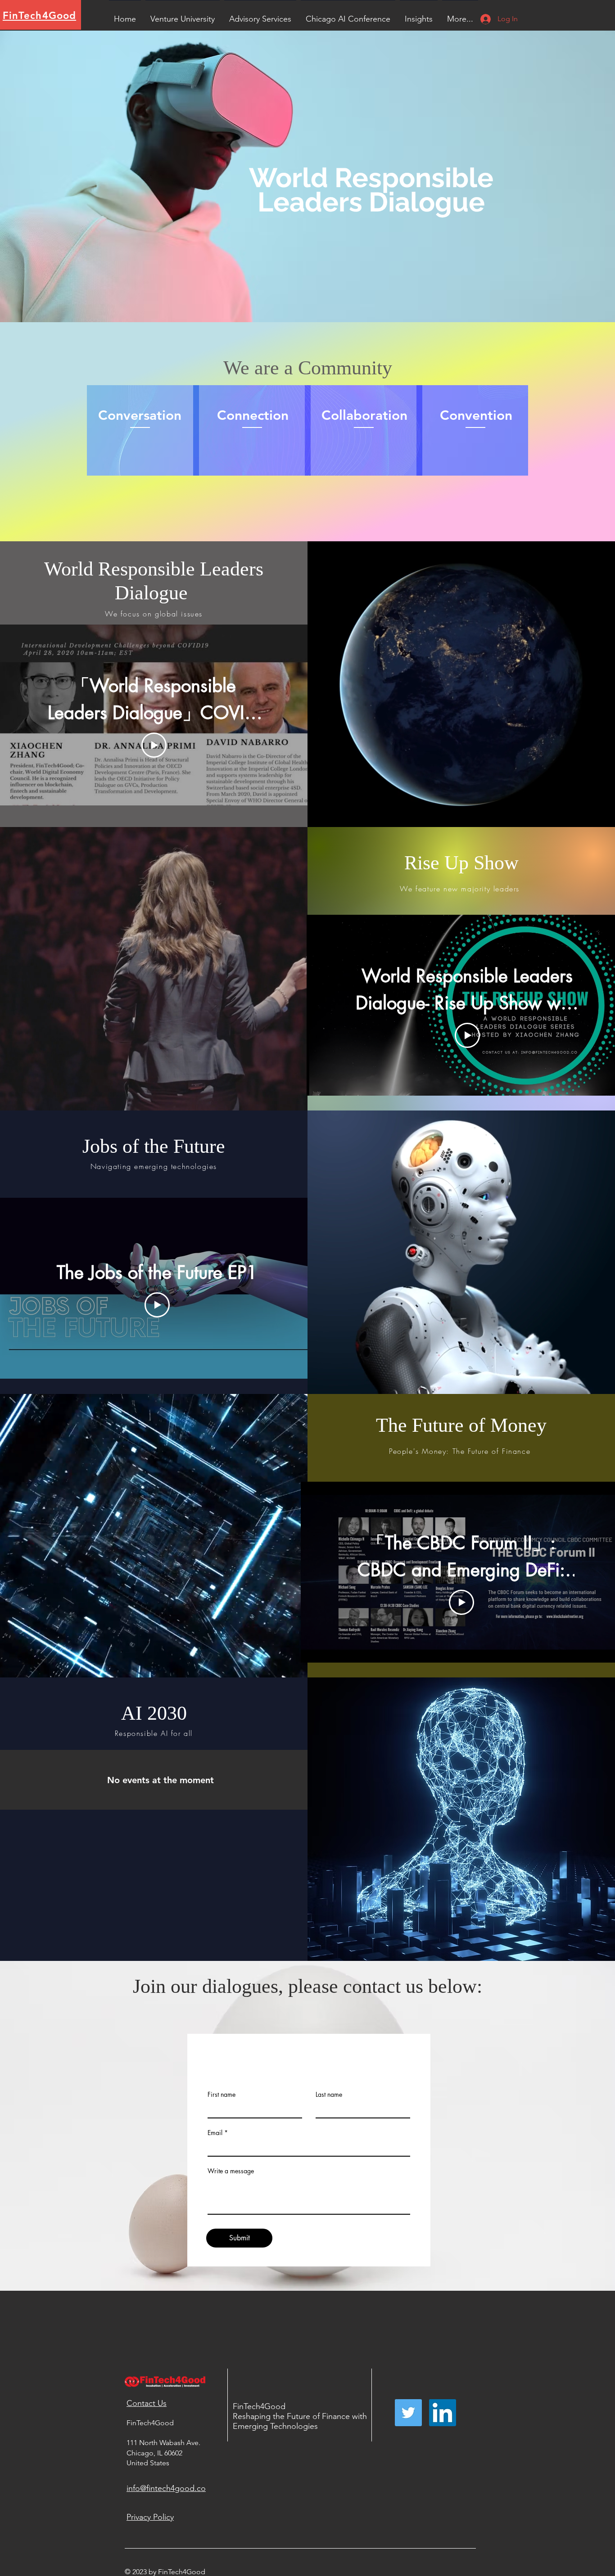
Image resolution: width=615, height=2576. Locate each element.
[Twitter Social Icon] (408, 2413)
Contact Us (147, 2403)
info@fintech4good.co (166, 2488)
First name (222, 2095)
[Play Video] (154, 745)
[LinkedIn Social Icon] (443, 2413)
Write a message (231, 2171)
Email (215, 2133)
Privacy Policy (150, 2517)
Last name (329, 2095)
